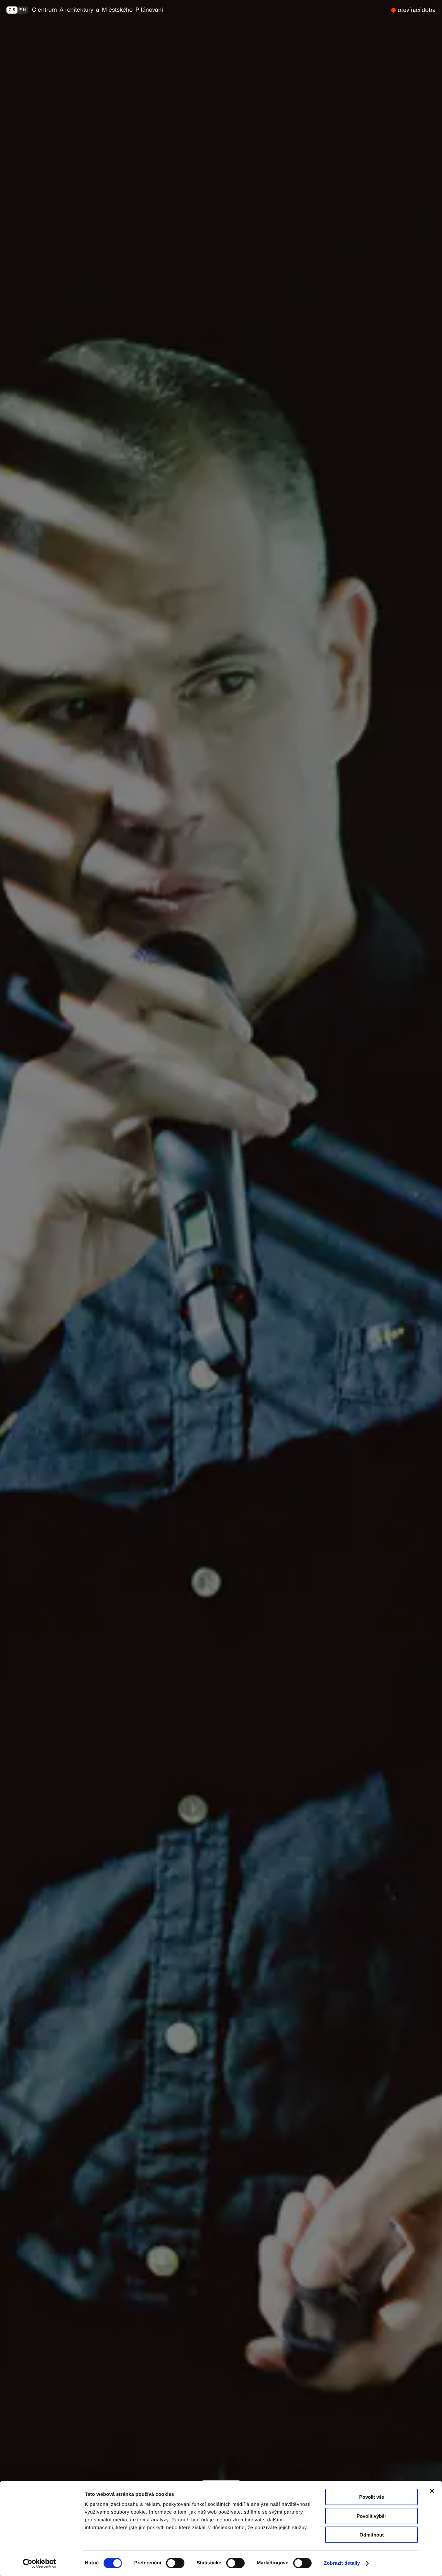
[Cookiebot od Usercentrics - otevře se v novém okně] (42, 2563)
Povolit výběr (371, 2516)
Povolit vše (372, 2497)
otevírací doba (417, 10)
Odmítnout (372, 2535)
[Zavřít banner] (432, 2491)
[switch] (175, 2563)
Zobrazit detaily (342, 2563)
